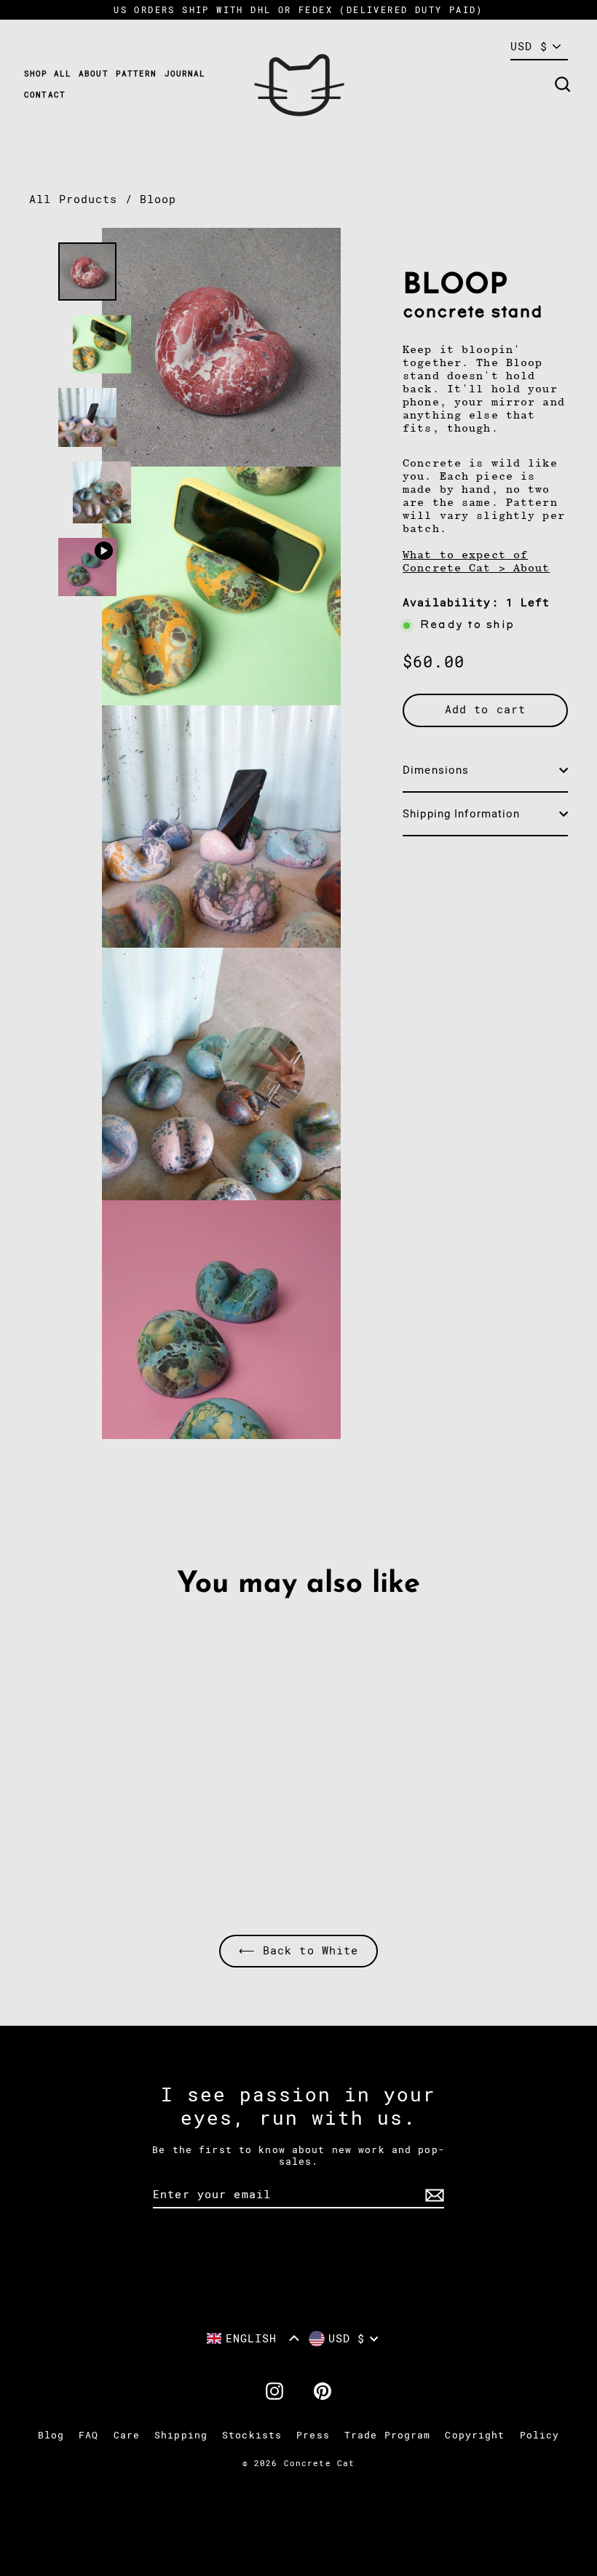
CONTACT (45, 95)
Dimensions (436, 770)
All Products (74, 199)
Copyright (475, 2435)
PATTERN (137, 74)
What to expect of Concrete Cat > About (477, 561)
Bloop (158, 199)
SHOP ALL (48, 74)
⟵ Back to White (299, 1951)
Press (313, 2435)
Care (127, 2435)
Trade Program (388, 2435)
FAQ (88, 2435)
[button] (253, 2338)
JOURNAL (185, 74)
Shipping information (462, 814)
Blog (51, 2435)
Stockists (252, 2435)
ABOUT (94, 74)
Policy (540, 2435)
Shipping (181, 2435)
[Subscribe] (432, 2195)
